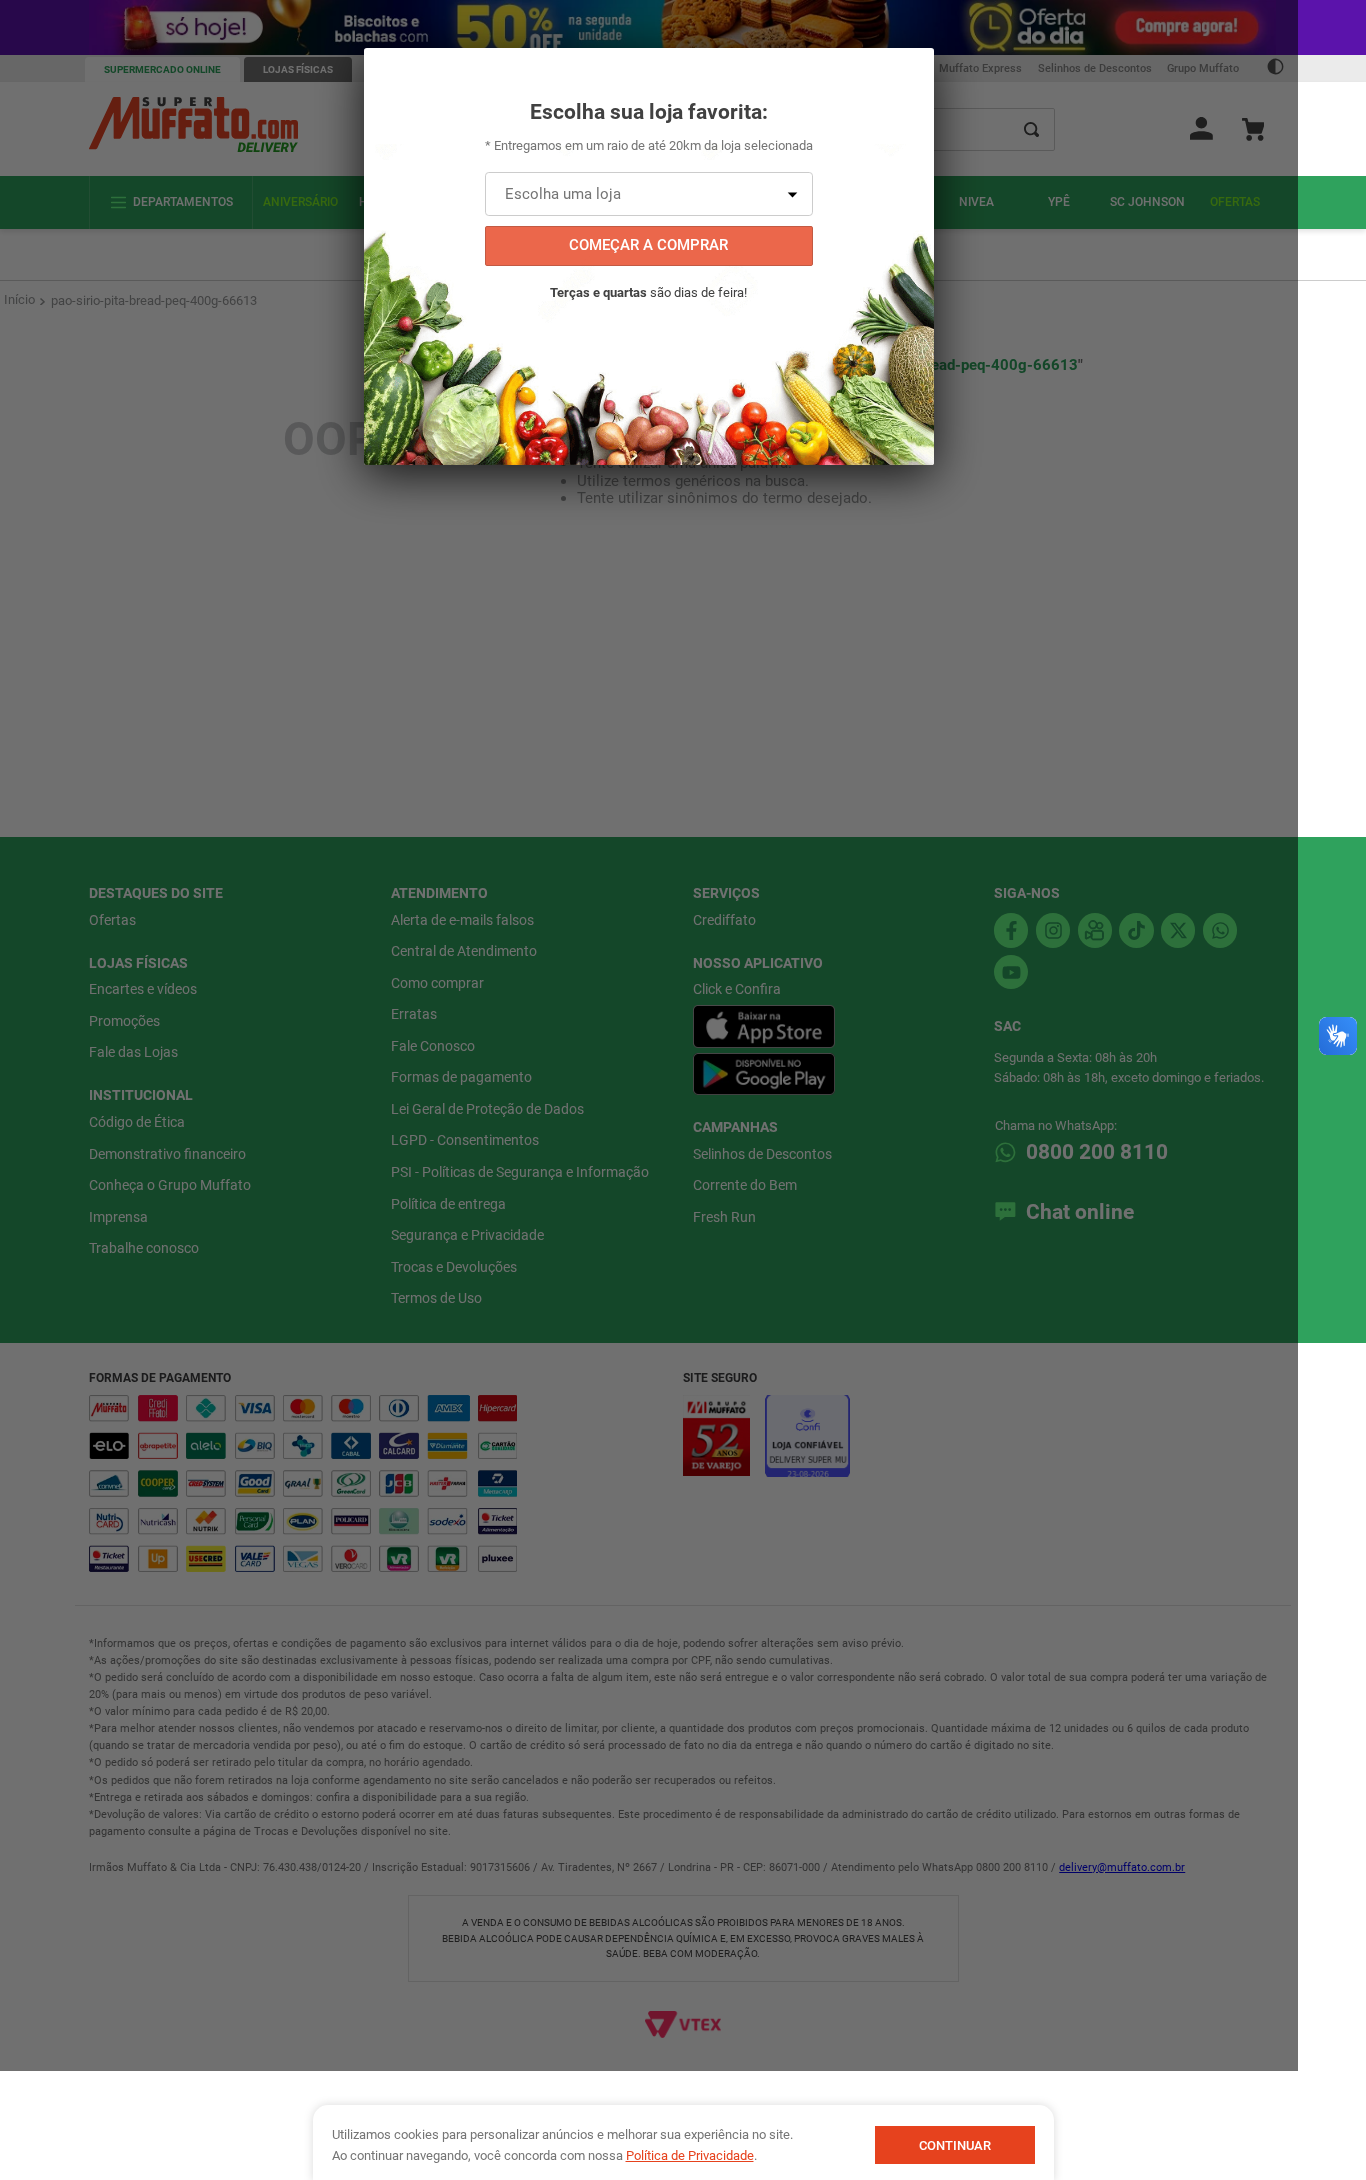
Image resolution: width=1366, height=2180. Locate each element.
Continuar (955, 2145)
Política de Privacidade (690, 2155)
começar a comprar (648, 245)
